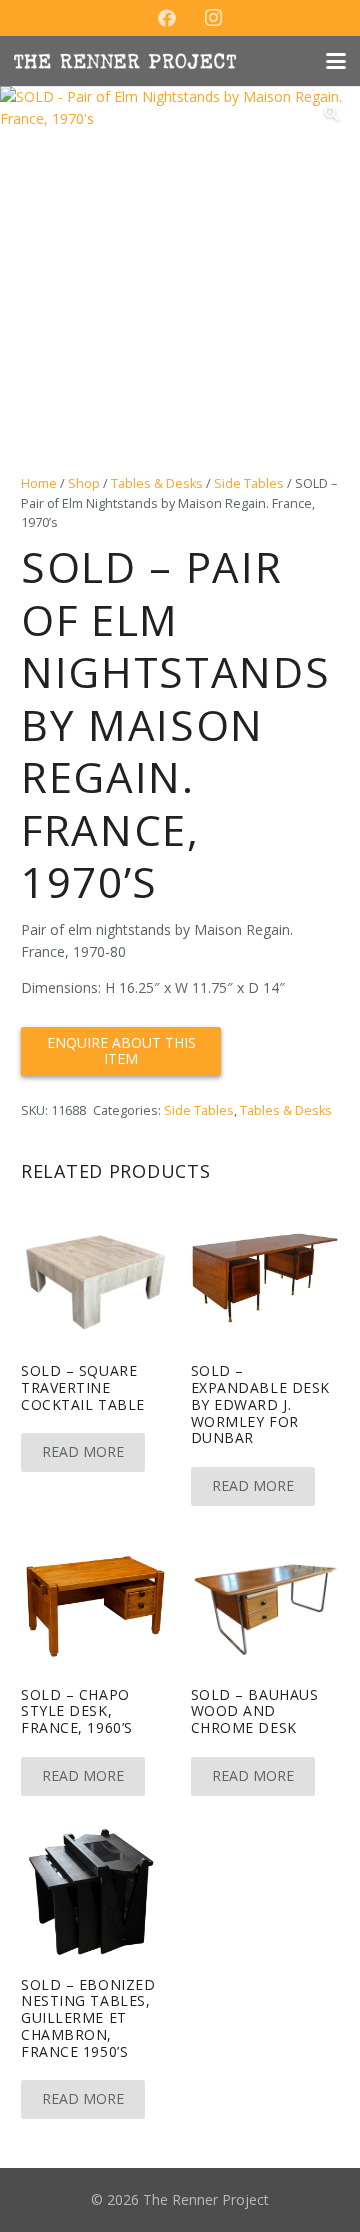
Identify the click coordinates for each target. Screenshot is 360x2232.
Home (39, 483)
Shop (84, 483)
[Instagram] (213, 18)
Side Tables (249, 483)
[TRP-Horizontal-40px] (125, 61)
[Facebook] (167, 18)
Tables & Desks (157, 483)
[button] (336, 61)
